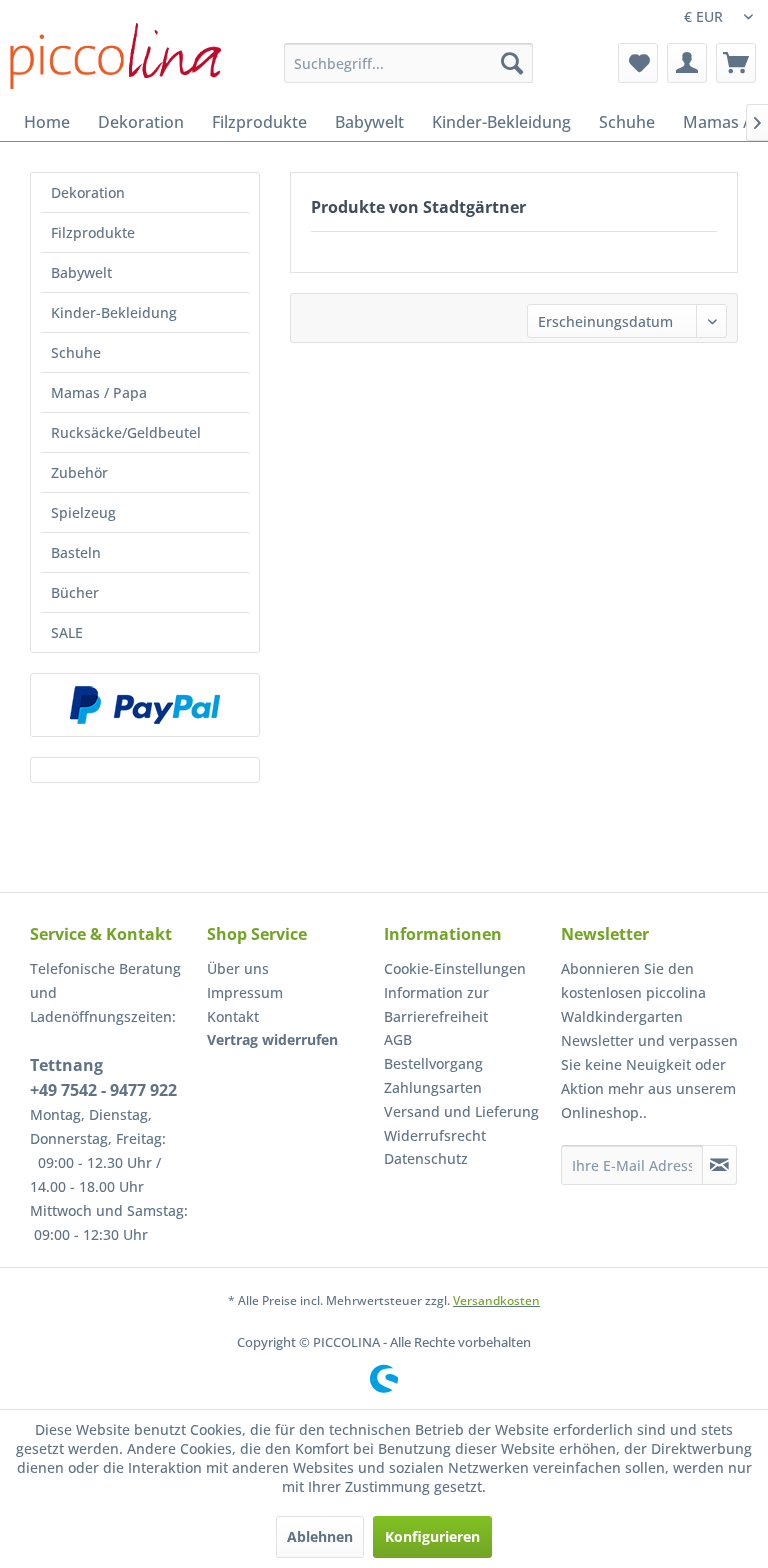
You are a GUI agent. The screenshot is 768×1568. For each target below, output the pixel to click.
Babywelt (81, 272)
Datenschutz (426, 1158)
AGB (398, 1039)
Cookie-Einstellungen (455, 968)
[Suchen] (512, 63)
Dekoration (88, 192)
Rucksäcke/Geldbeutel (126, 432)
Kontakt (233, 1016)
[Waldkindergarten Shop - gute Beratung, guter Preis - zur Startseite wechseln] (115, 56)
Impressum (245, 992)
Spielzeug (83, 512)
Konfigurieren (432, 1536)
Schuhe (76, 352)
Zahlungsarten (433, 1087)
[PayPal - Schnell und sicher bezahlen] (145, 705)
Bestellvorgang (433, 1063)
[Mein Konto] (687, 63)
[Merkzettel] (638, 63)
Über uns (238, 968)
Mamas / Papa (99, 392)
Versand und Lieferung (461, 1111)
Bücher (75, 592)
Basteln (76, 552)
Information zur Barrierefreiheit (436, 1004)
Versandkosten (496, 1300)
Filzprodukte (93, 232)
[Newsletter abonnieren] (719, 1165)
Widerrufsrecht (435, 1135)
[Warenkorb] (736, 63)
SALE (67, 632)
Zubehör (79, 472)
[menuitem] (409, 63)
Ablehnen (320, 1536)
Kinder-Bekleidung (114, 312)
